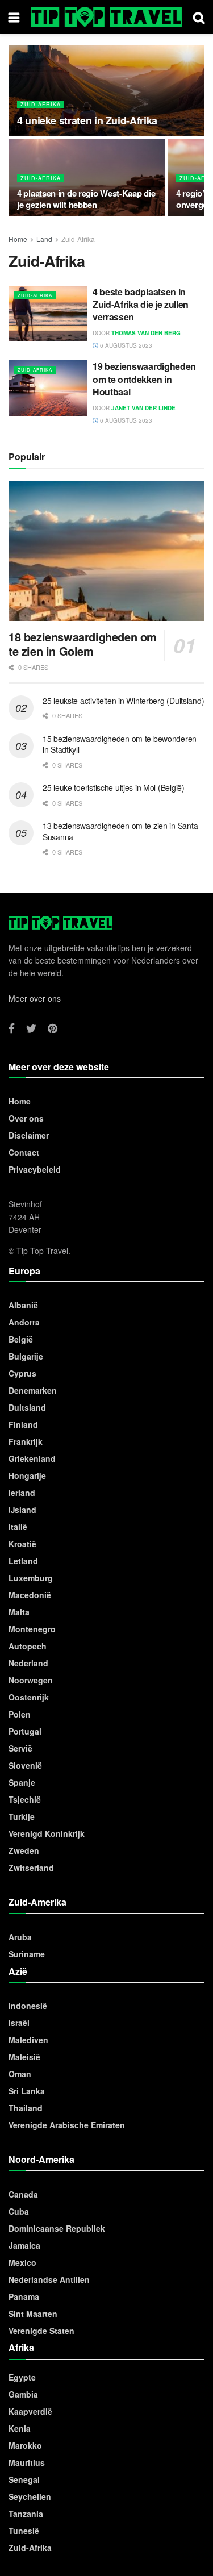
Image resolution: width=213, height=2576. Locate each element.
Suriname (27, 1954)
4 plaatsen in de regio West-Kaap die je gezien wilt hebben (86, 199)
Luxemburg (31, 1578)
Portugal (25, 1731)
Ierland (22, 1493)
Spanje (22, 1782)
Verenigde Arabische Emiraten (67, 2125)
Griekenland (32, 1458)
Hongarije (27, 1475)
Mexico (22, 2262)
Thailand (26, 2108)
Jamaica (24, 2245)
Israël (19, 2023)
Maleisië (24, 2057)
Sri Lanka (27, 2091)
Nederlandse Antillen (49, 2279)
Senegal (24, 2479)
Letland (23, 1561)
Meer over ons (35, 998)
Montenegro (32, 1629)
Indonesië (28, 2006)
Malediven (28, 2040)
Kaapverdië (30, 2411)
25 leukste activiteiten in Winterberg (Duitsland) (123, 701)
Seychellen (30, 2496)
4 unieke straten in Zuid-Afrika (87, 120)
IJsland (22, 1510)
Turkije (22, 1816)
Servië (20, 1748)
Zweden (24, 1850)
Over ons (26, 1118)
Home (18, 239)
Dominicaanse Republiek (57, 2228)
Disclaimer (29, 1135)
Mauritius (27, 2462)
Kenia (20, 2428)
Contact (24, 1152)
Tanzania (26, 2514)
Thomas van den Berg (146, 333)
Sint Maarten (33, 2314)
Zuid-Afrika (41, 104)
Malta (19, 1612)
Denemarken (33, 1390)
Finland (23, 1424)
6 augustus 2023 (125, 345)
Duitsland (27, 1407)
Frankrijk (26, 1441)
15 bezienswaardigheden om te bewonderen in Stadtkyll (120, 744)
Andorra (24, 1322)
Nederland (28, 1663)
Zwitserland (31, 1868)
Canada (23, 2194)
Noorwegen (31, 1680)
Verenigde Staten (41, 2331)
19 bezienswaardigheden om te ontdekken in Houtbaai (144, 379)
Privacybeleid (35, 1169)
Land (44, 239)
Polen (20, 1714)
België (21, 1339)
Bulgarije (26, 1356)
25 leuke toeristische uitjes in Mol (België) (114, 787)
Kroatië (22, 1544)
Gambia (23, 2394)
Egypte (22, 2377)
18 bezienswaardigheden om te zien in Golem (83, 644)
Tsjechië (25, 1799)
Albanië (23, 1305)
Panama (24, 2296)
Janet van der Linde (143, 408)
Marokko (25, 2445)
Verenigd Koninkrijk (47, 1833)
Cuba (19, 2211)
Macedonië (30, 1595)
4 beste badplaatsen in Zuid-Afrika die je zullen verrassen (141, 305)
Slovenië (25, 1765)
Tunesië (24, 2531)
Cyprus (22, 1373)
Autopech (28, 1646)
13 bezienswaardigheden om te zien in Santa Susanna (120, 831)
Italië (18, 1527)
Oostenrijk (29, 1697)
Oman (20, 2074)
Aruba (20, 1937)
